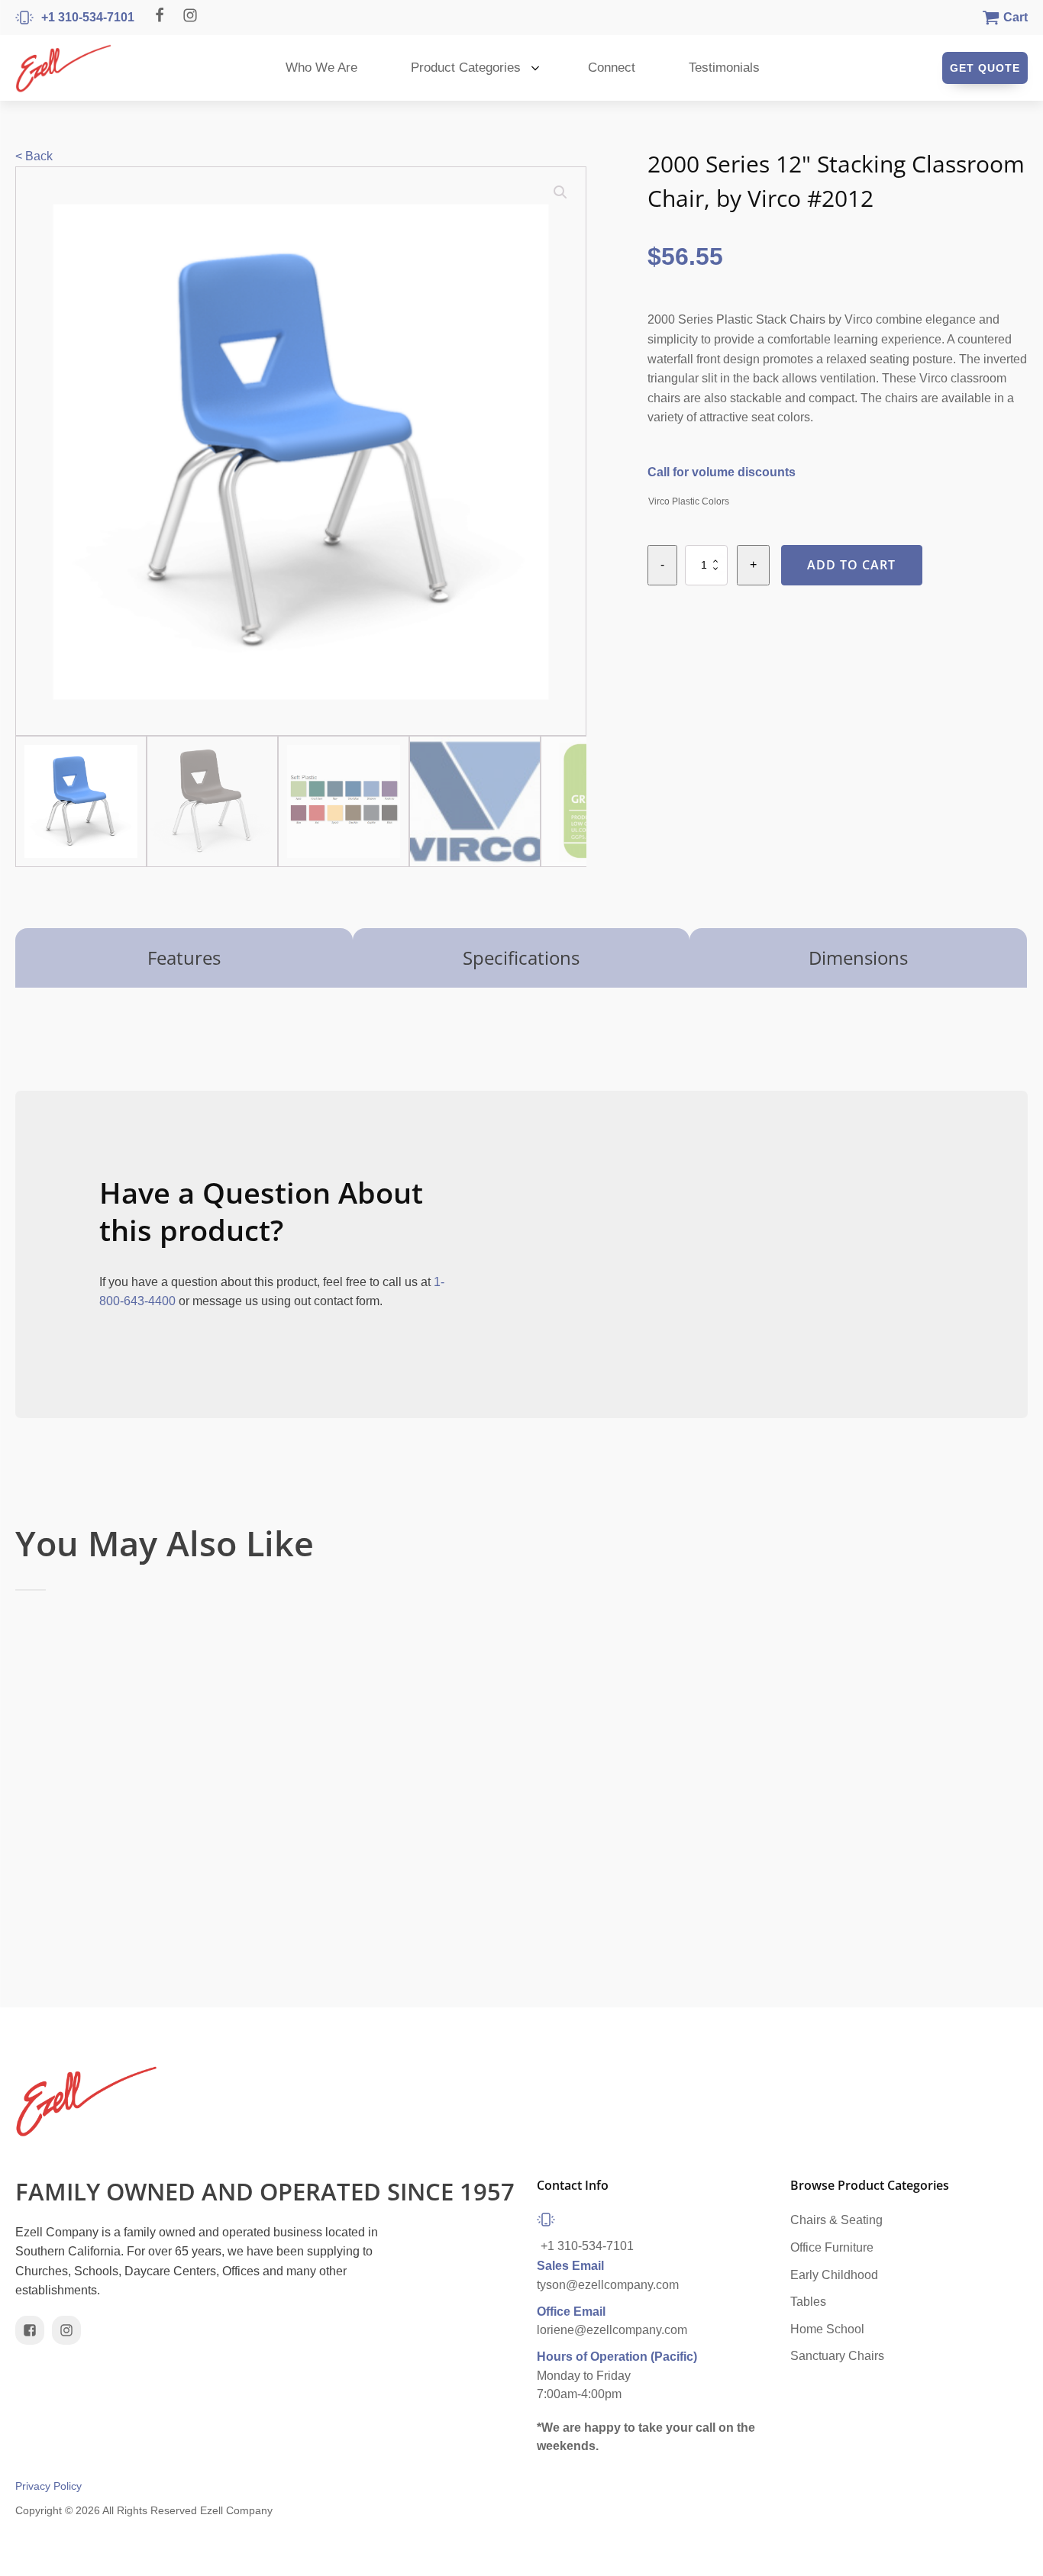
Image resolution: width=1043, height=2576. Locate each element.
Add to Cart (851, 565)
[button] (560, 192)
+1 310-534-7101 (587, 2246)
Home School (827, 2329)
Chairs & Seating (836, 2220)
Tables (808, 2302)
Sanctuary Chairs (837, 2356)
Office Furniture (832, 2247)
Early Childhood (834, 2275)
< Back (34, 156)
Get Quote (985, 68)
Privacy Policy (48, 2486)
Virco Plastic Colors (689, 501)
